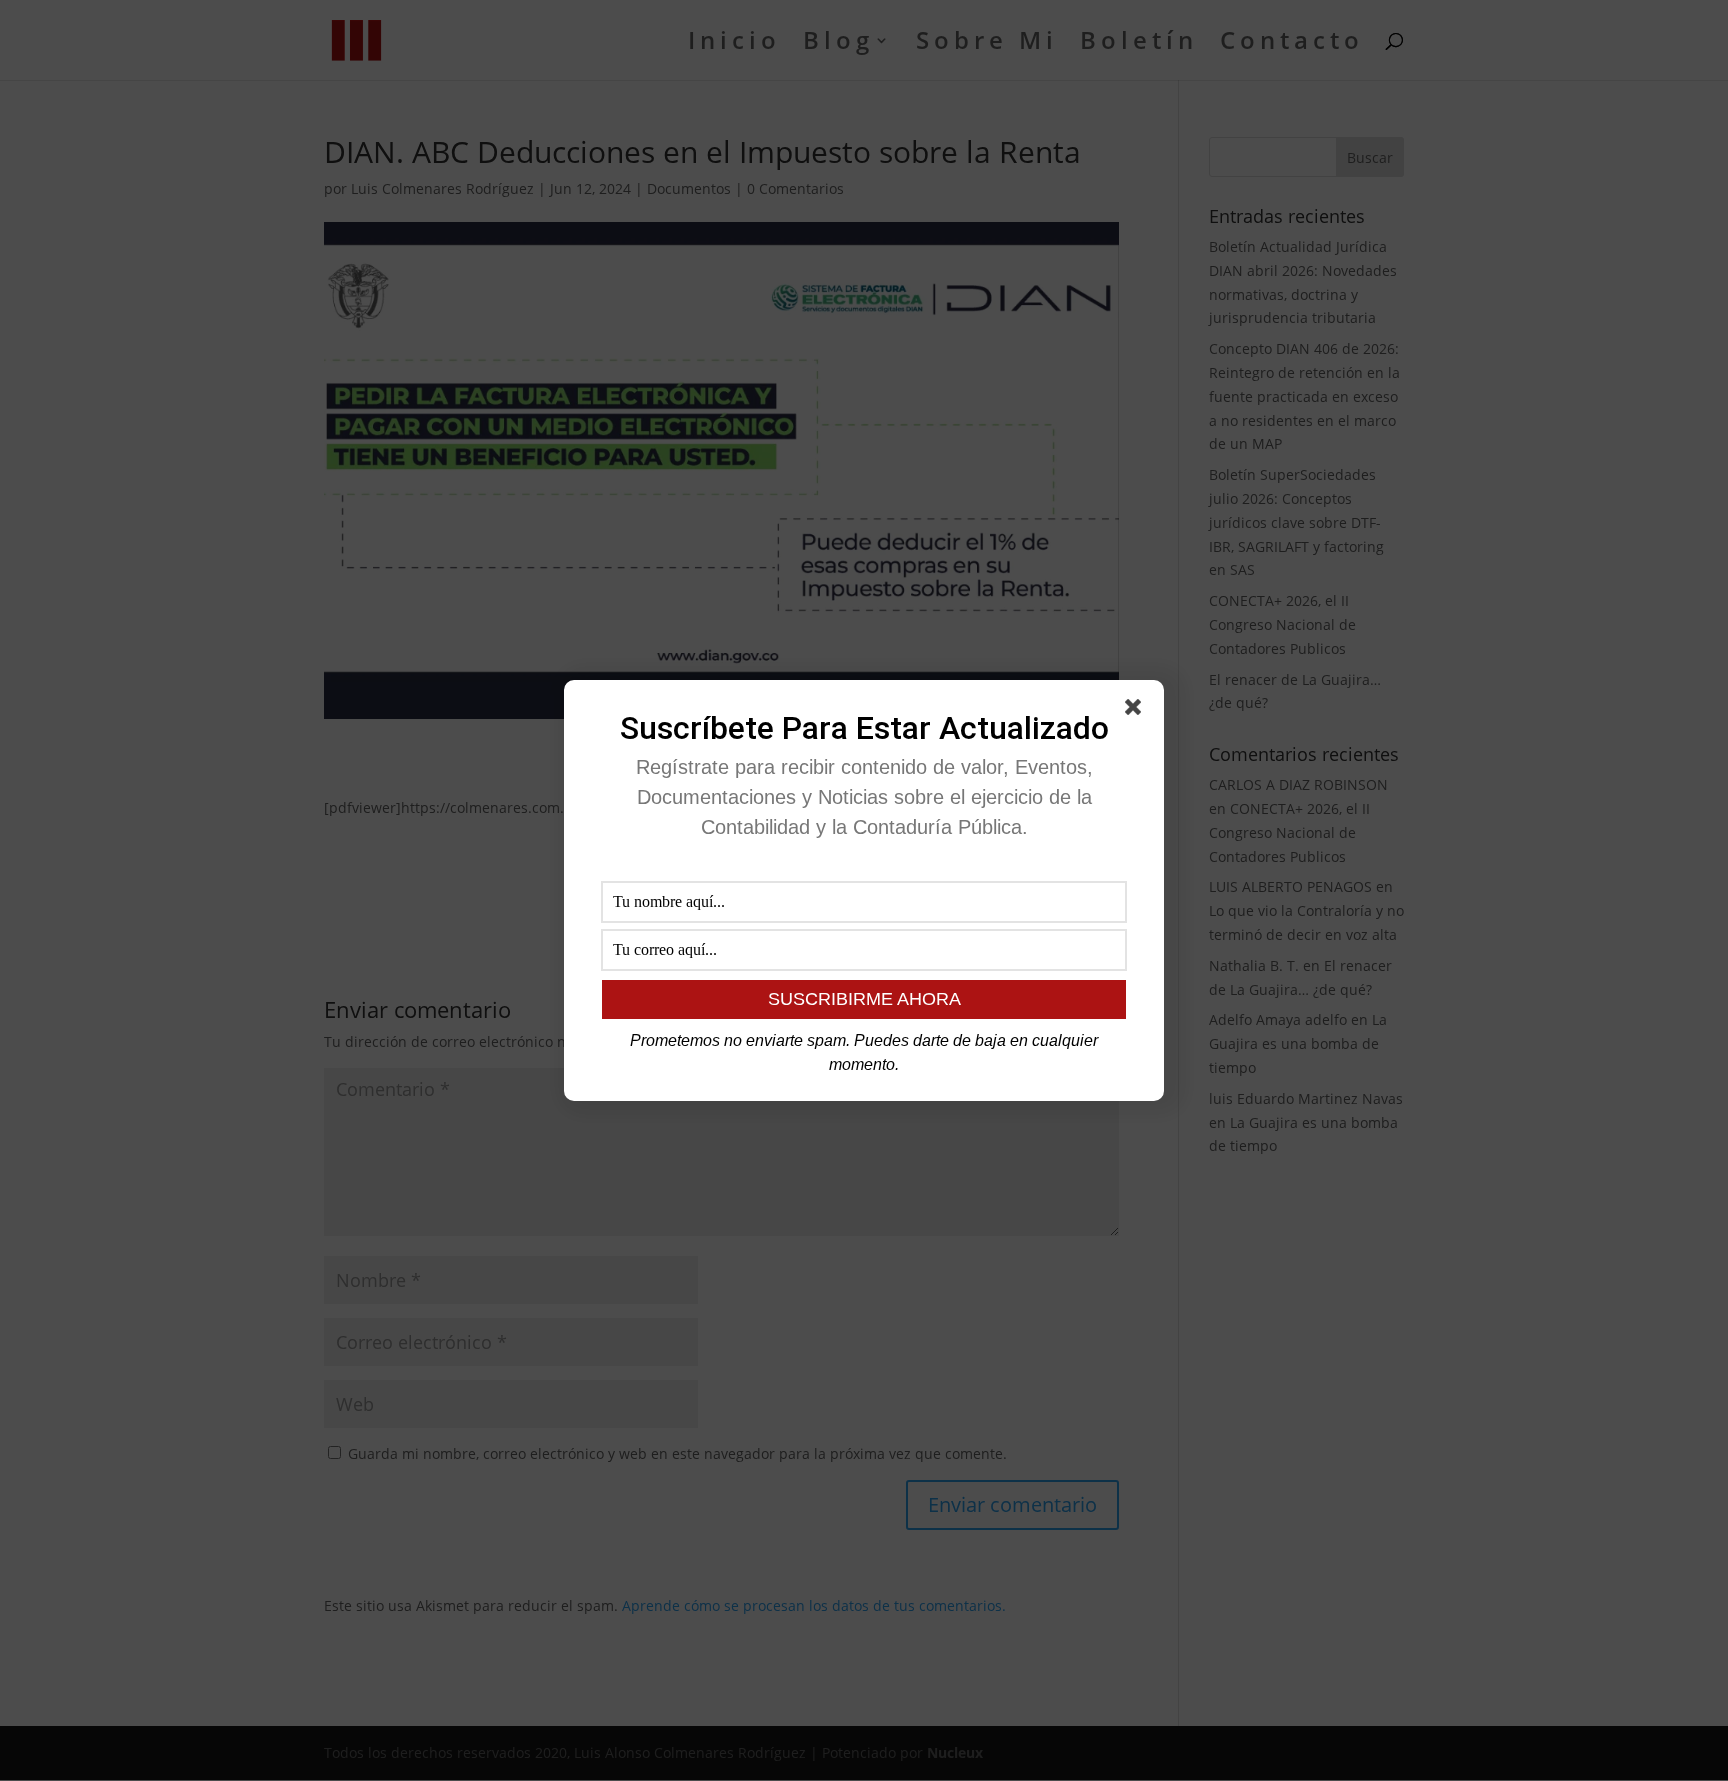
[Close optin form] (1137, 711)
